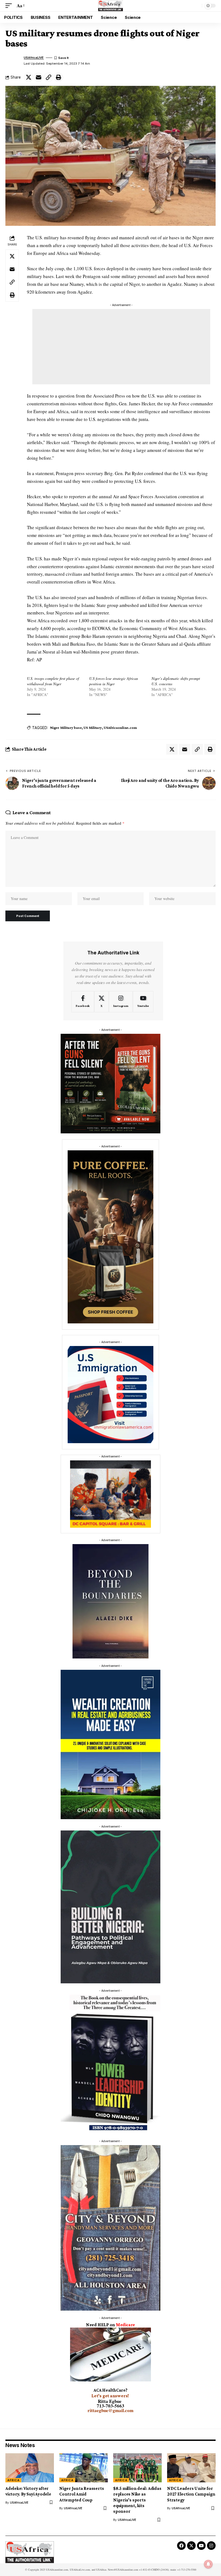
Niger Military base (66, 728)
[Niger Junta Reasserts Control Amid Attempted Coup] (84, 2468)
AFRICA (13, 2480)
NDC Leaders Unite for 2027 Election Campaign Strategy (191, 2494)
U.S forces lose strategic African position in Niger (114, 681)
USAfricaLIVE (34, 58)
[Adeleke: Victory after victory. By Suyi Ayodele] (30, 2468)
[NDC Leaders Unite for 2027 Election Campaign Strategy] (191, 2468)
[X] (101, 1002)
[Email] (39, 77)
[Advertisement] (121, 347)
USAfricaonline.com (120, 728)
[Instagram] (121, 1002)
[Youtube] (143, 1002)
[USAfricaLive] (111, 6)
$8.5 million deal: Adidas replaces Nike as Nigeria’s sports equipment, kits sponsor (137, 2500)
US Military (93, 728)
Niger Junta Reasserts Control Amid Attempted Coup (82, 2494)
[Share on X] (29, 77)
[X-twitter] (191, 2546)
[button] (10, 6)
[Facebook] (83, 1002)
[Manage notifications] (208, 2564)
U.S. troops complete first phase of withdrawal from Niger (53, 681)
